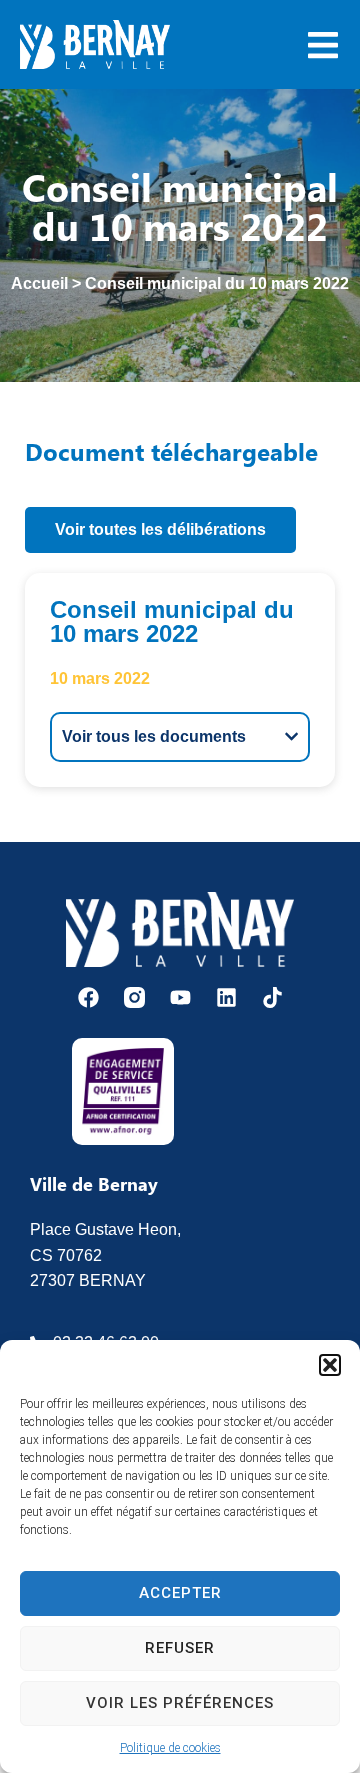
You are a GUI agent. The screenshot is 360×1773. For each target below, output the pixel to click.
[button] (330, 1365)
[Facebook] (88, 997)
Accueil (39, 283)
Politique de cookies (170, 1748)
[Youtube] (180, 997)
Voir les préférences (180, 1703)
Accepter (180, 1593)
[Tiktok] (272, 997)
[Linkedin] (226, 997)
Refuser (180, 1648)
